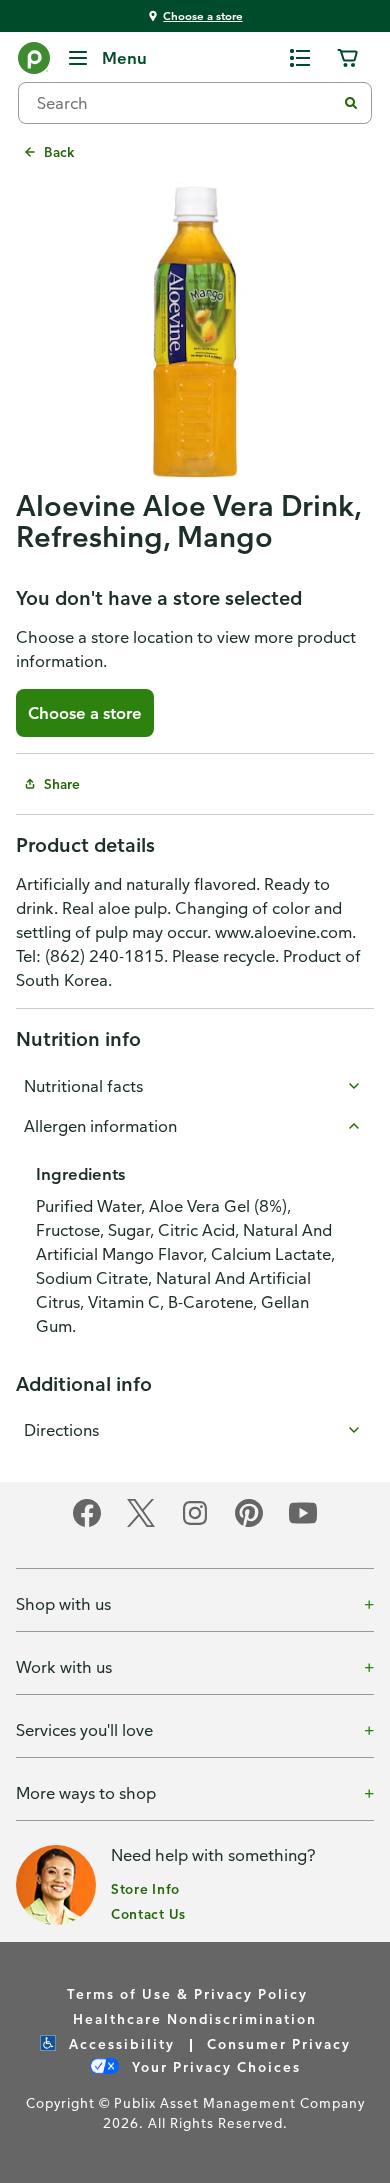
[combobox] (185, 103)
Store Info (145, 1888)
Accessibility (119, 2043)
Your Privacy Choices (214, 2066)
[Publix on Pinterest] (249, 1523)
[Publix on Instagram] (195, 1523)
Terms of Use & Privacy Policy (187, 1993)
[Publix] (34, 62)
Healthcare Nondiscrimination (195, 2018)
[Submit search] (351, 103)
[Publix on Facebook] (87, 1523)
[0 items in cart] (348, 58)
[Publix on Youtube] (303, 1523)
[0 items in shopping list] (300, 58)
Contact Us (148, 1913)
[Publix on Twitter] (141, 1523)
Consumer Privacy (279, 2043)
